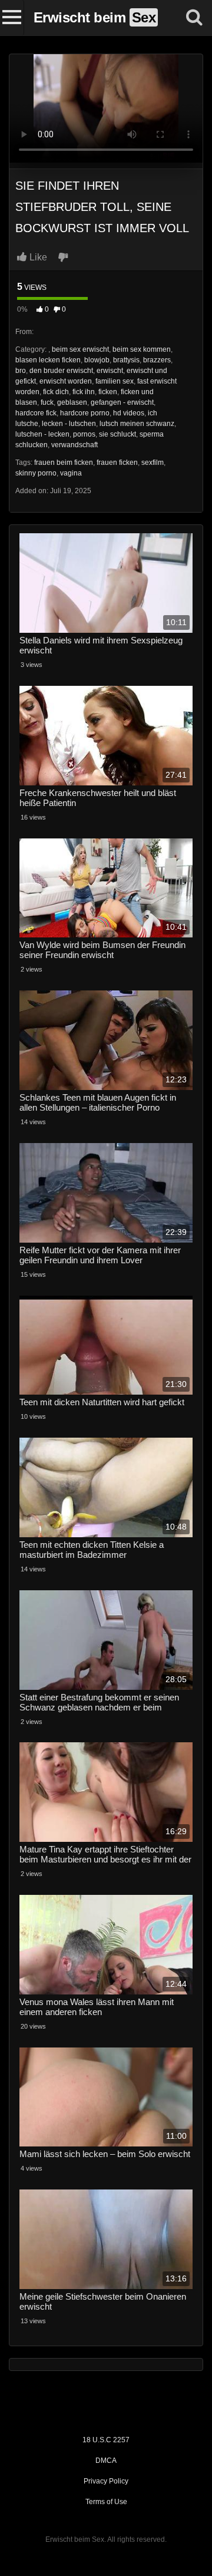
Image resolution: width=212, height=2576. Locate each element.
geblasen (72, 402)
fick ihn (84, 392)
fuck (47, 402)
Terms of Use (106, 2502)
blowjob (97, 360)
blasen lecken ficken (48, 360)
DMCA (106, 2461)
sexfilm (153, 463)
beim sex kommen (142, 349)
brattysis (126, 360)
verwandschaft (74, 445)
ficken (108, 392)
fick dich (56, 392)
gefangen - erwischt (122, 402)
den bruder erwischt (61, 371)
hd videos (129, 413)
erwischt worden (66, 381)
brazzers (157, 360)
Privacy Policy (106, 2481)
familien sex (115, 381)
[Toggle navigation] (12, 18)
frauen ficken (117, 463)
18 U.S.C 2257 (106, 2440)
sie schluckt (117, 434)
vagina (71, 473)
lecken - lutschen (69, 424)
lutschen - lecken (42, 434)
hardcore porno (85, 413)
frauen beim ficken (64, 463)
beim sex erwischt (80, 349)
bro (21, 371)
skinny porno (36, 473)
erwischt (110, 371)
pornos (84, 434)
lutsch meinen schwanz (137, 424)
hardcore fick (36, 413)
